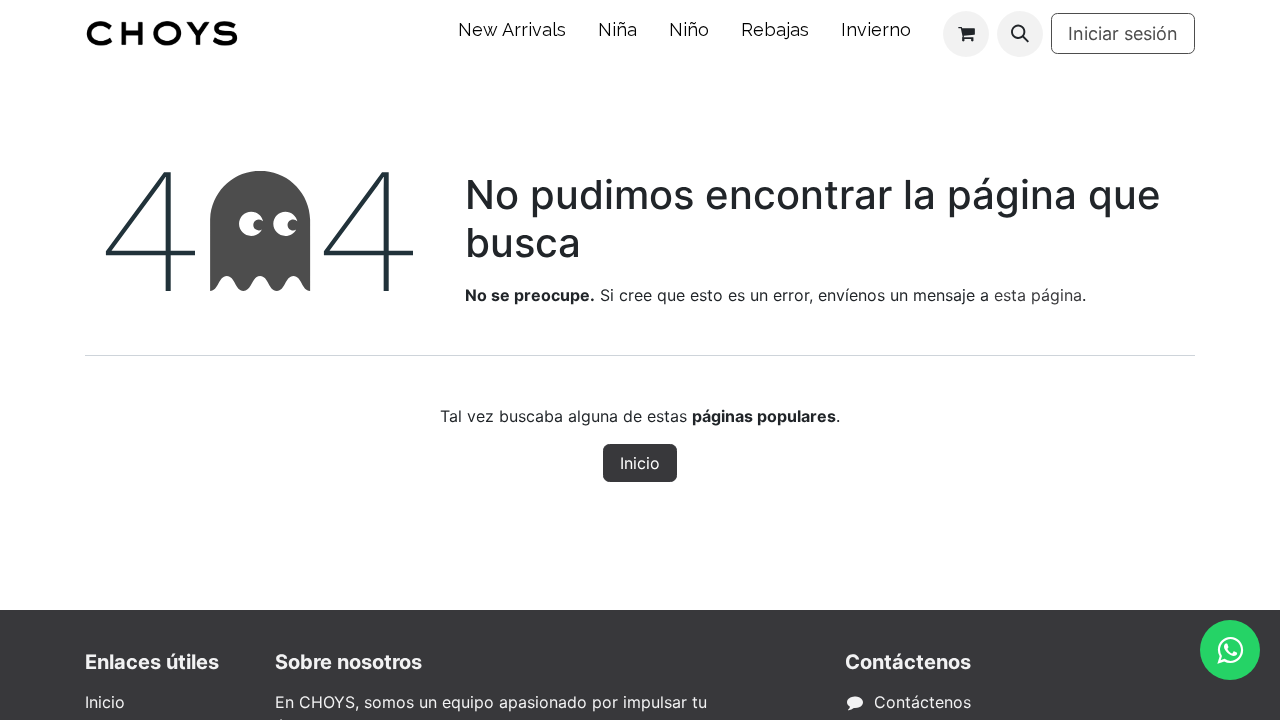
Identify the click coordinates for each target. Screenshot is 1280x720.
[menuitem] (512, 33)
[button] (1020, 34)
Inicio (640, 463)
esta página (1038, 295)
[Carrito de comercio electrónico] (966, 34)
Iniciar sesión (1123, 33)
